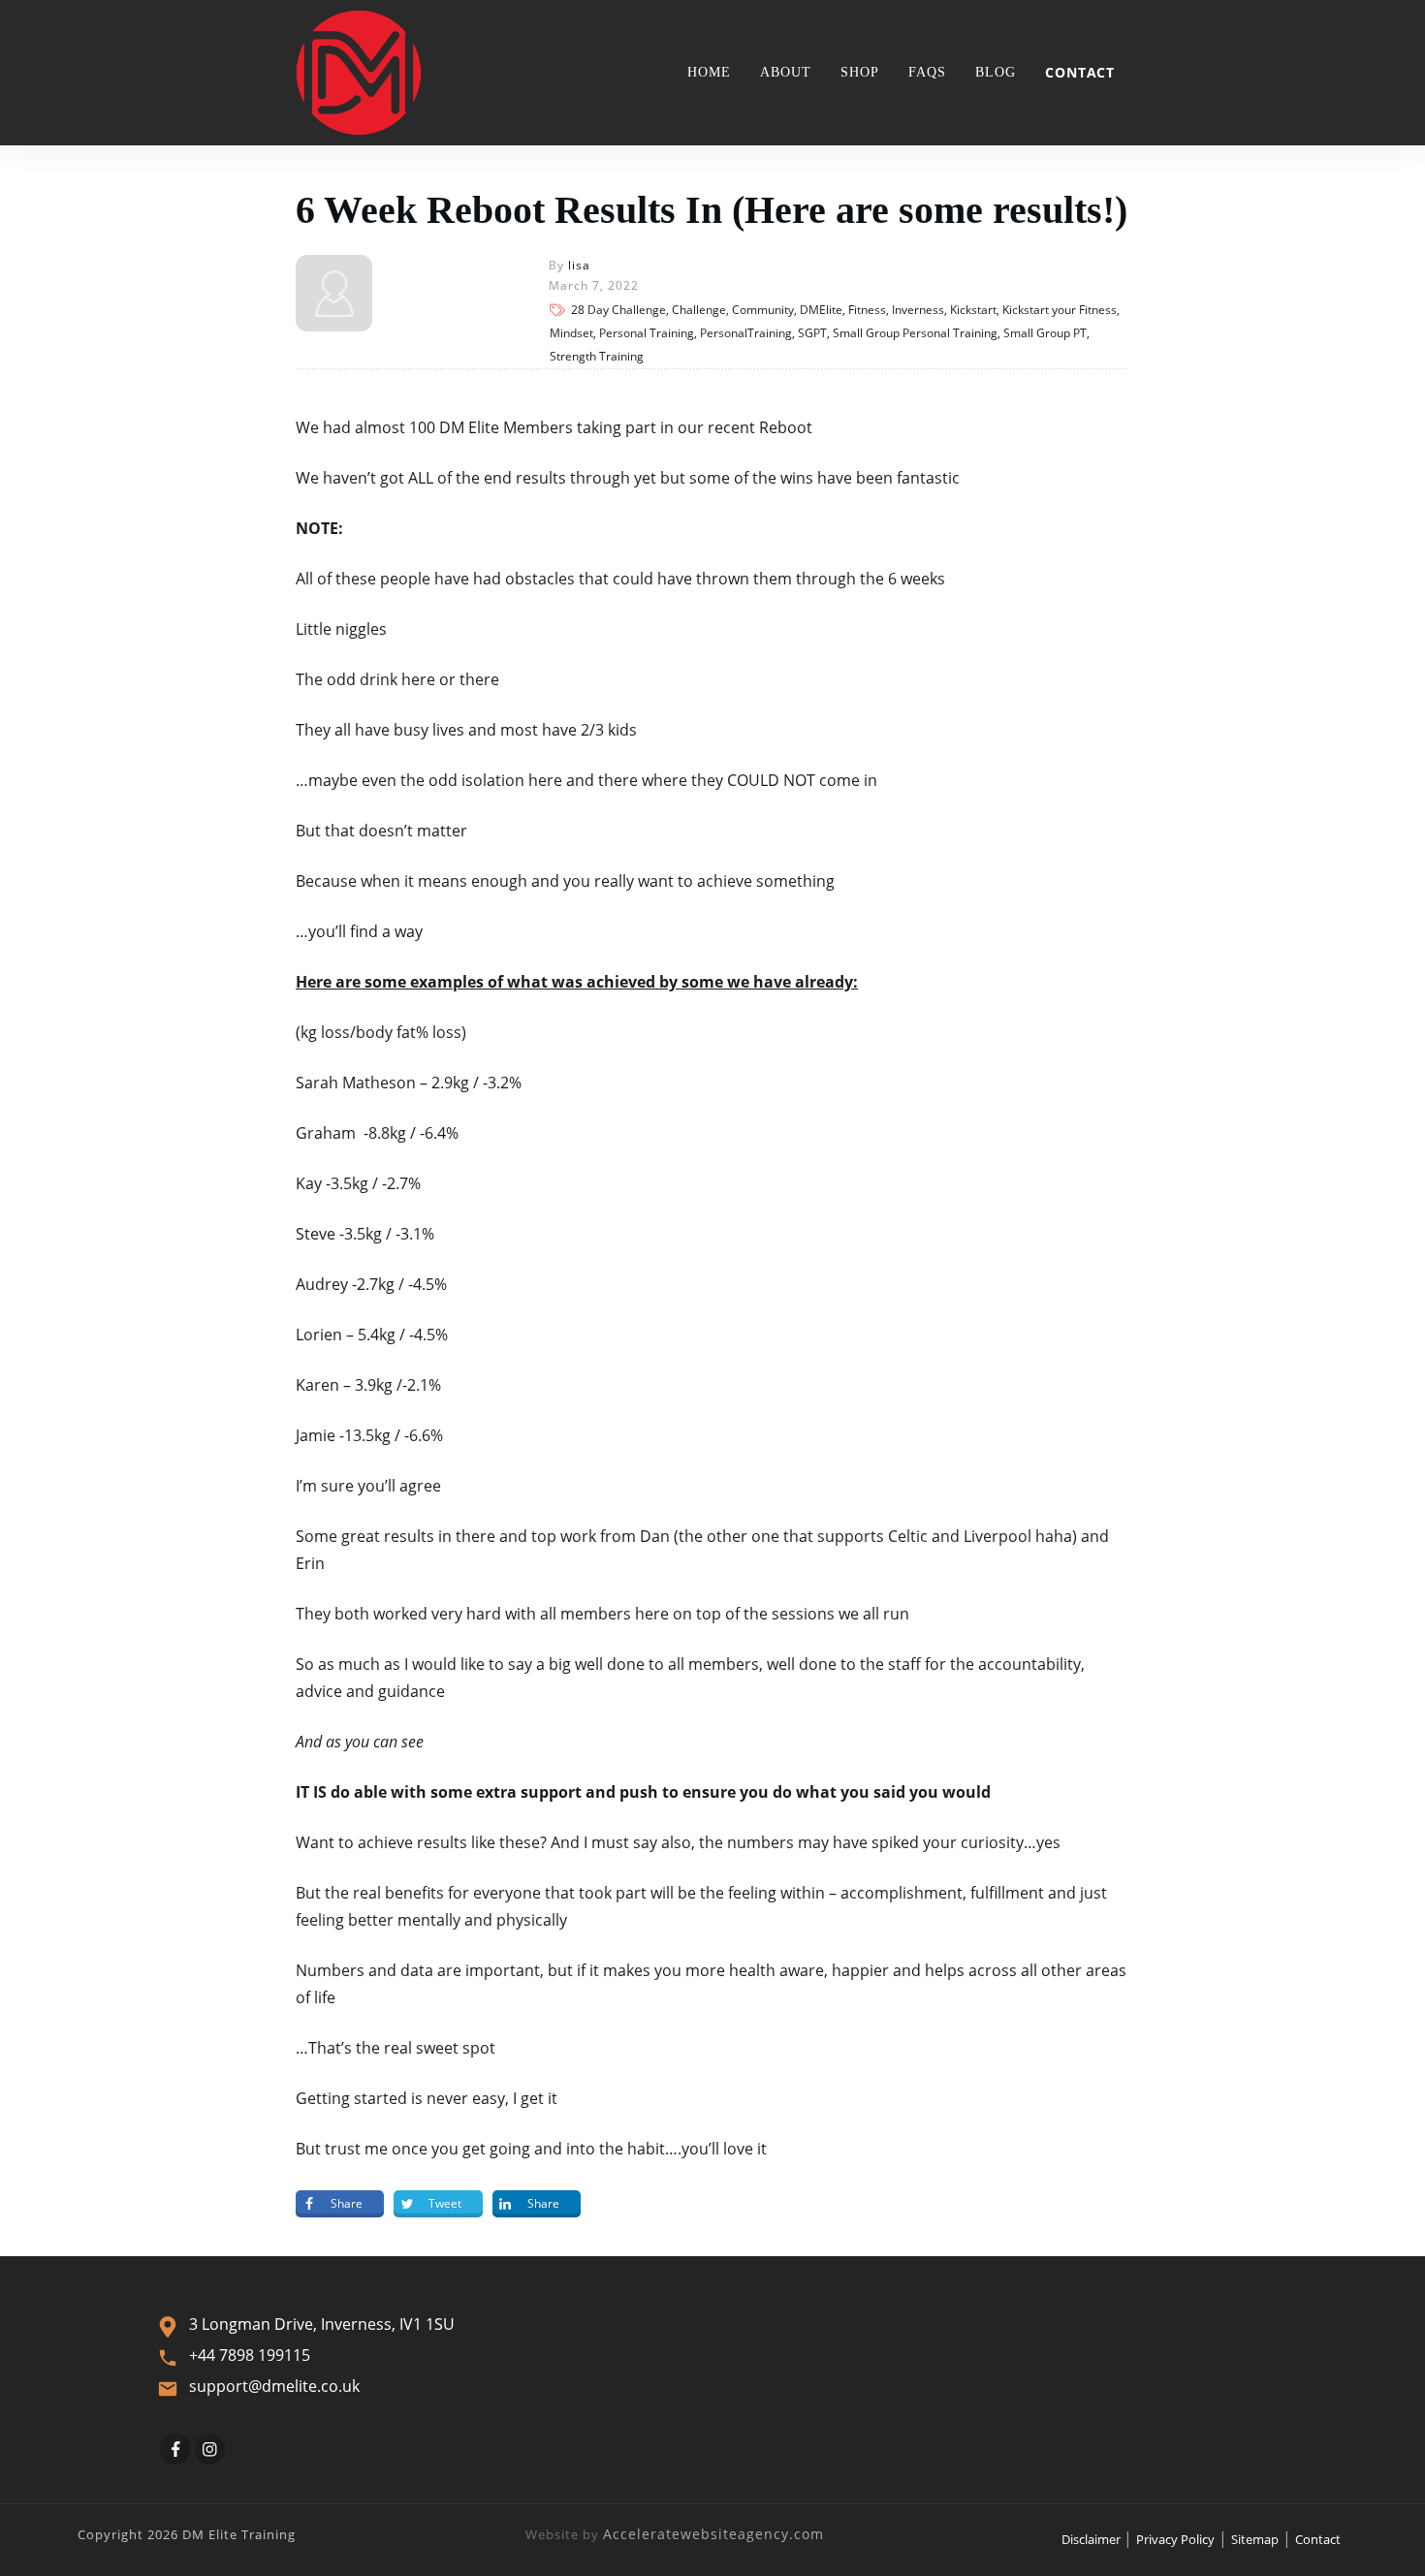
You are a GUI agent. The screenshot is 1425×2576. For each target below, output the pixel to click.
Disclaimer (1092, 2539)
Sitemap (1255, 2539)
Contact (1318, 2539)
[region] (252, 2408)
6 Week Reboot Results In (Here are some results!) (712, 210)
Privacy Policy (1175, 2539)
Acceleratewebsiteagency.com (713, 2534)
